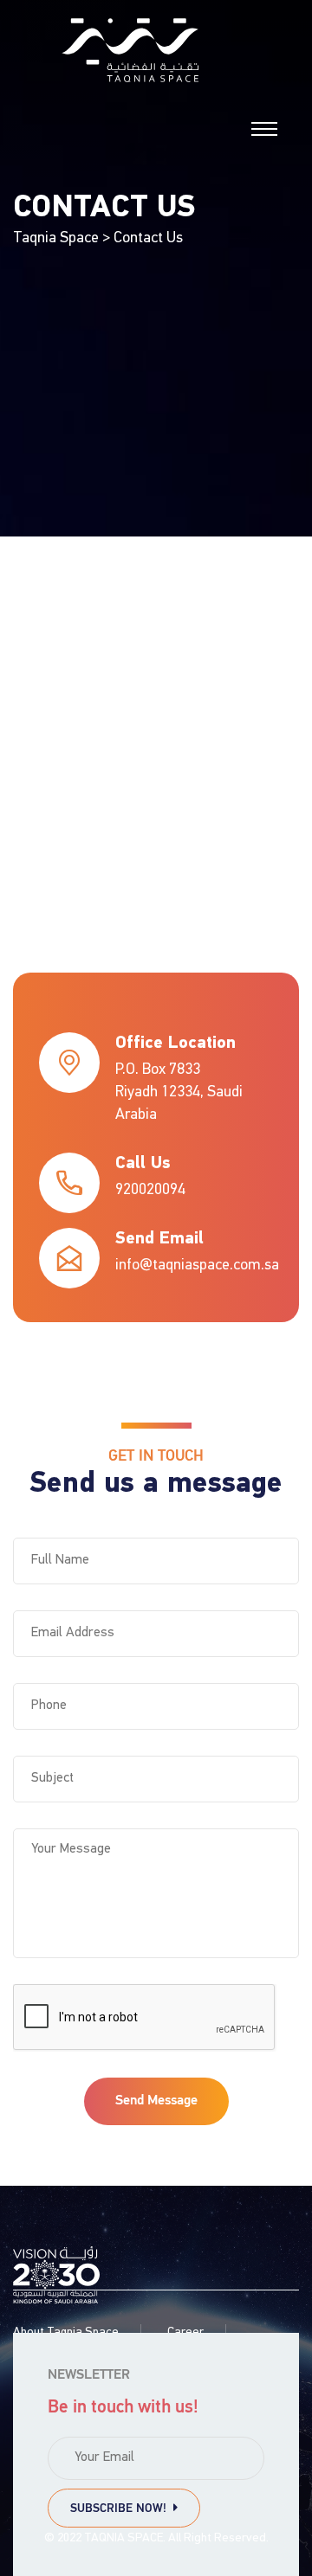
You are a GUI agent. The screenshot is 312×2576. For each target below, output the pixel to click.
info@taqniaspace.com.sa (197, 1266)
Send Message (156, 2101)
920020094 (150, 1191)
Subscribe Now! (122, 2509)
